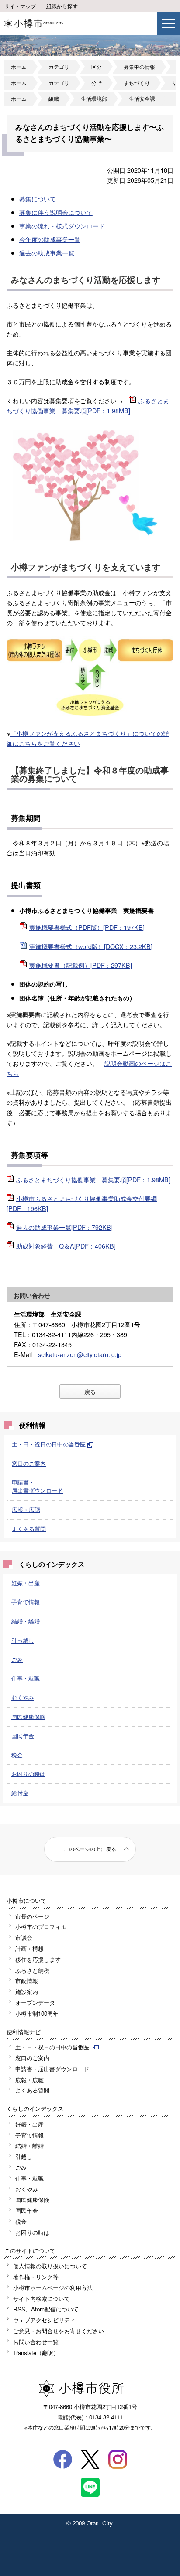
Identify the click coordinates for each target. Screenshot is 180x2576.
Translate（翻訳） (36, 2353)
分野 (97, 83)
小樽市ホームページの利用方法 (53, 2288)
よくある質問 (29, 1529)
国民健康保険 (28, 1717)
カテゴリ (59, 67)
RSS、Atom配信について (46, 2309)
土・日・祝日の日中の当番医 (49, 1444)
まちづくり (137, 83)
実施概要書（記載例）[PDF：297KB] (81, 965)
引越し (24, 2156)
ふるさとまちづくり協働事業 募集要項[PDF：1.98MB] (93, 1179)
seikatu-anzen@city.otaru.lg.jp (80, 1354)
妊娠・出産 (26, 1583)
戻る (90, 1392)
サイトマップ (20, 6)
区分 (97, 67)
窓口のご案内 (29, 1463)
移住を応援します (38, 1959)
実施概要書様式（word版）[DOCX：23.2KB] (91, 946)
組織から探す (62, 6)
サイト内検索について (42, 2299)
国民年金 (23, 1736)
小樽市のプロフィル (41, 1927)
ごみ (17, 1659)
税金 (17, 1755)
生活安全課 (142, 99)
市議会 (24, 1938)
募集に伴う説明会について (56, 212)
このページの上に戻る (90, 1849)
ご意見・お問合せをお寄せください (59, 2331)
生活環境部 (94, 99)
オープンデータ (35, 2003)
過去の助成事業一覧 (47, 253)
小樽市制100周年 (37, 2013)
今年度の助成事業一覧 (50, 239)
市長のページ (32, 1916)
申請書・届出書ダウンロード (37, 1486)
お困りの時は (28, 1774)
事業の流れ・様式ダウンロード (62, 226)
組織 (54, 99)
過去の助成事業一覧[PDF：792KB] (64, 1227)
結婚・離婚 (26, 1621)
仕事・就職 (26, 1678)
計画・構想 (29, 1948)
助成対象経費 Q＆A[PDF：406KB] (66, 1246)
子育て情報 (26, 1602)
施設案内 (27, 1992)
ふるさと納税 (32, 1970)
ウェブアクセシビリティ (44, 2320)
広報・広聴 (26, 1509)
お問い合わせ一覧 (36, 2342)
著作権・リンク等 (36, 2277)
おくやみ (23, 1697)
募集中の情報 (139, 67)
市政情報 (27, 1981)
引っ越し (23, 1640)
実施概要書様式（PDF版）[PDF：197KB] (87, 927)
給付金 (20, 1793)
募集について (38, 199)
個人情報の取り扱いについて (50, 2266)
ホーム (19, 67)
